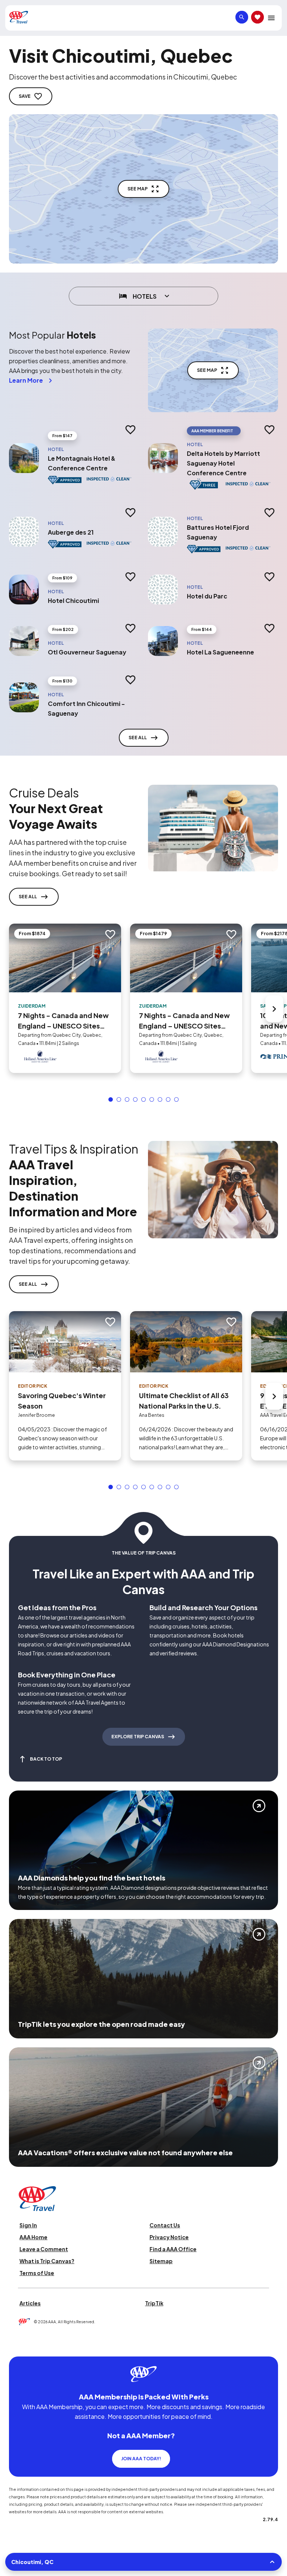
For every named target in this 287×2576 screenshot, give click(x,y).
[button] (111, 1099)
